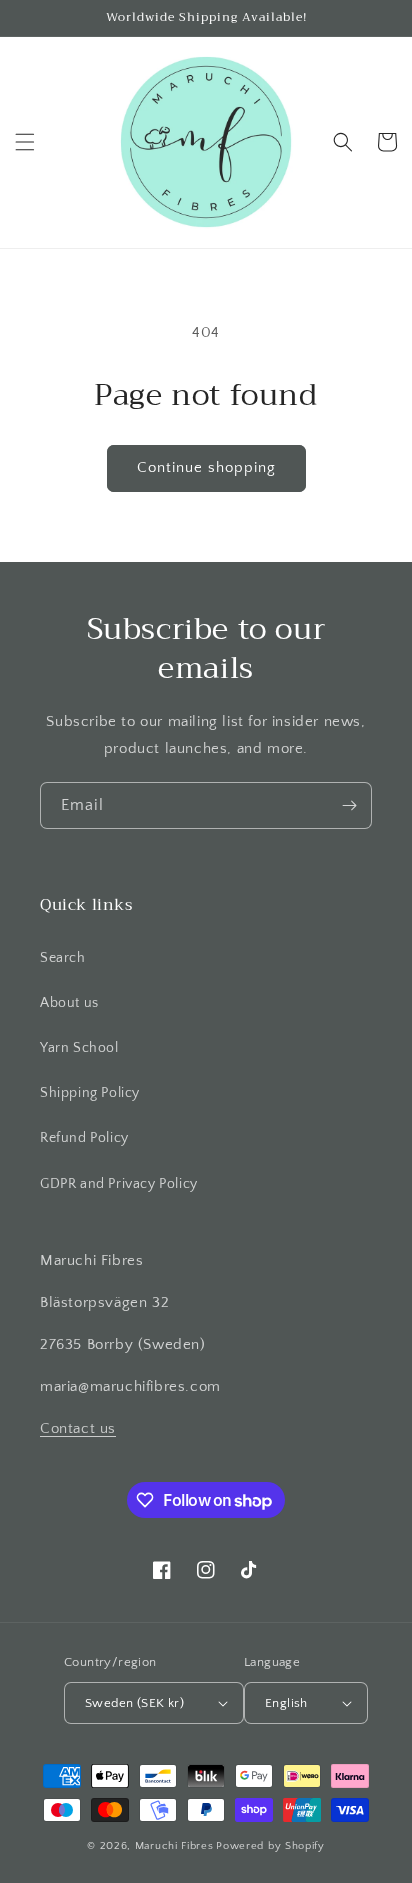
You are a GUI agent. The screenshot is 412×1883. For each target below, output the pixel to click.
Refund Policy (84, 1138)
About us (69, 1003)
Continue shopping (206, 467)
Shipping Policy (90, 1093)
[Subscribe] (349, 805)
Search (63, 958)
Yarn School (79, 1048)
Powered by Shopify (270, 1846)
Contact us (78, 1428)
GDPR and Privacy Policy (119, 1184)
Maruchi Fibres (174, 1846)
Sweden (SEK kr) (134, 1703)
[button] (25, 142)
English (286, 1703)
